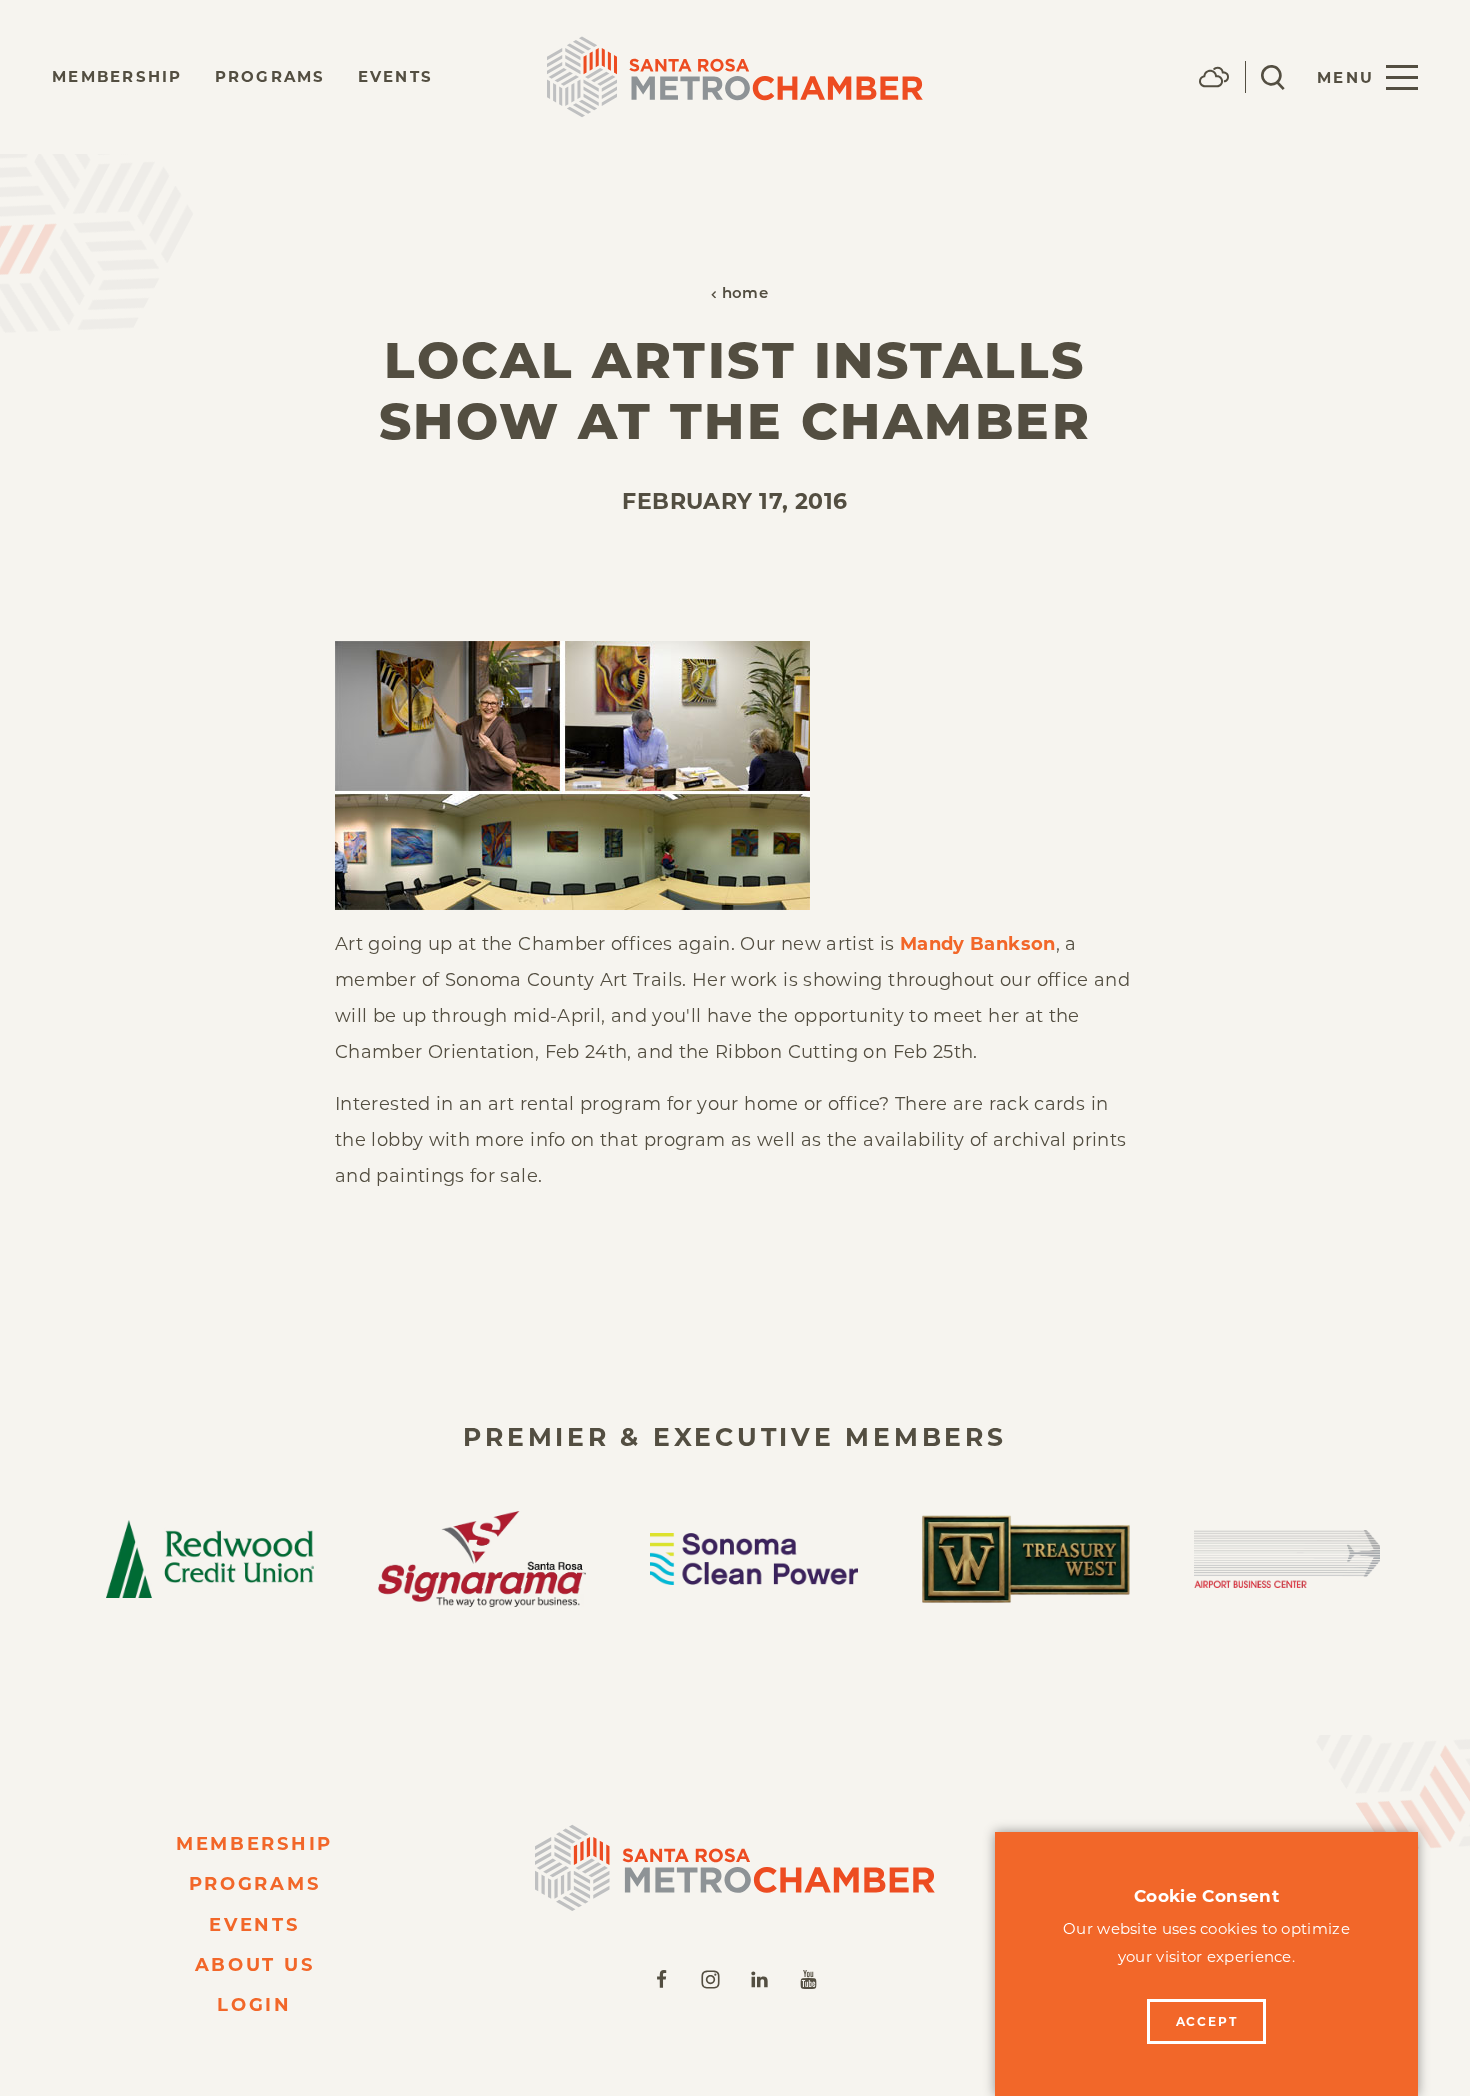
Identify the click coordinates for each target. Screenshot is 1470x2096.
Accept (1207, 2021)
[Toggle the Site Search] (1273, 77)
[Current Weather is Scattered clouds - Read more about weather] (1214, 77)
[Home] (735, 1868)
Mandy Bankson (978, 944)
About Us (255, 1965)
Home (745, 294)
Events (396, 76)
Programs (270, 76)
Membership (117, 76)
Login (254, 2005)
